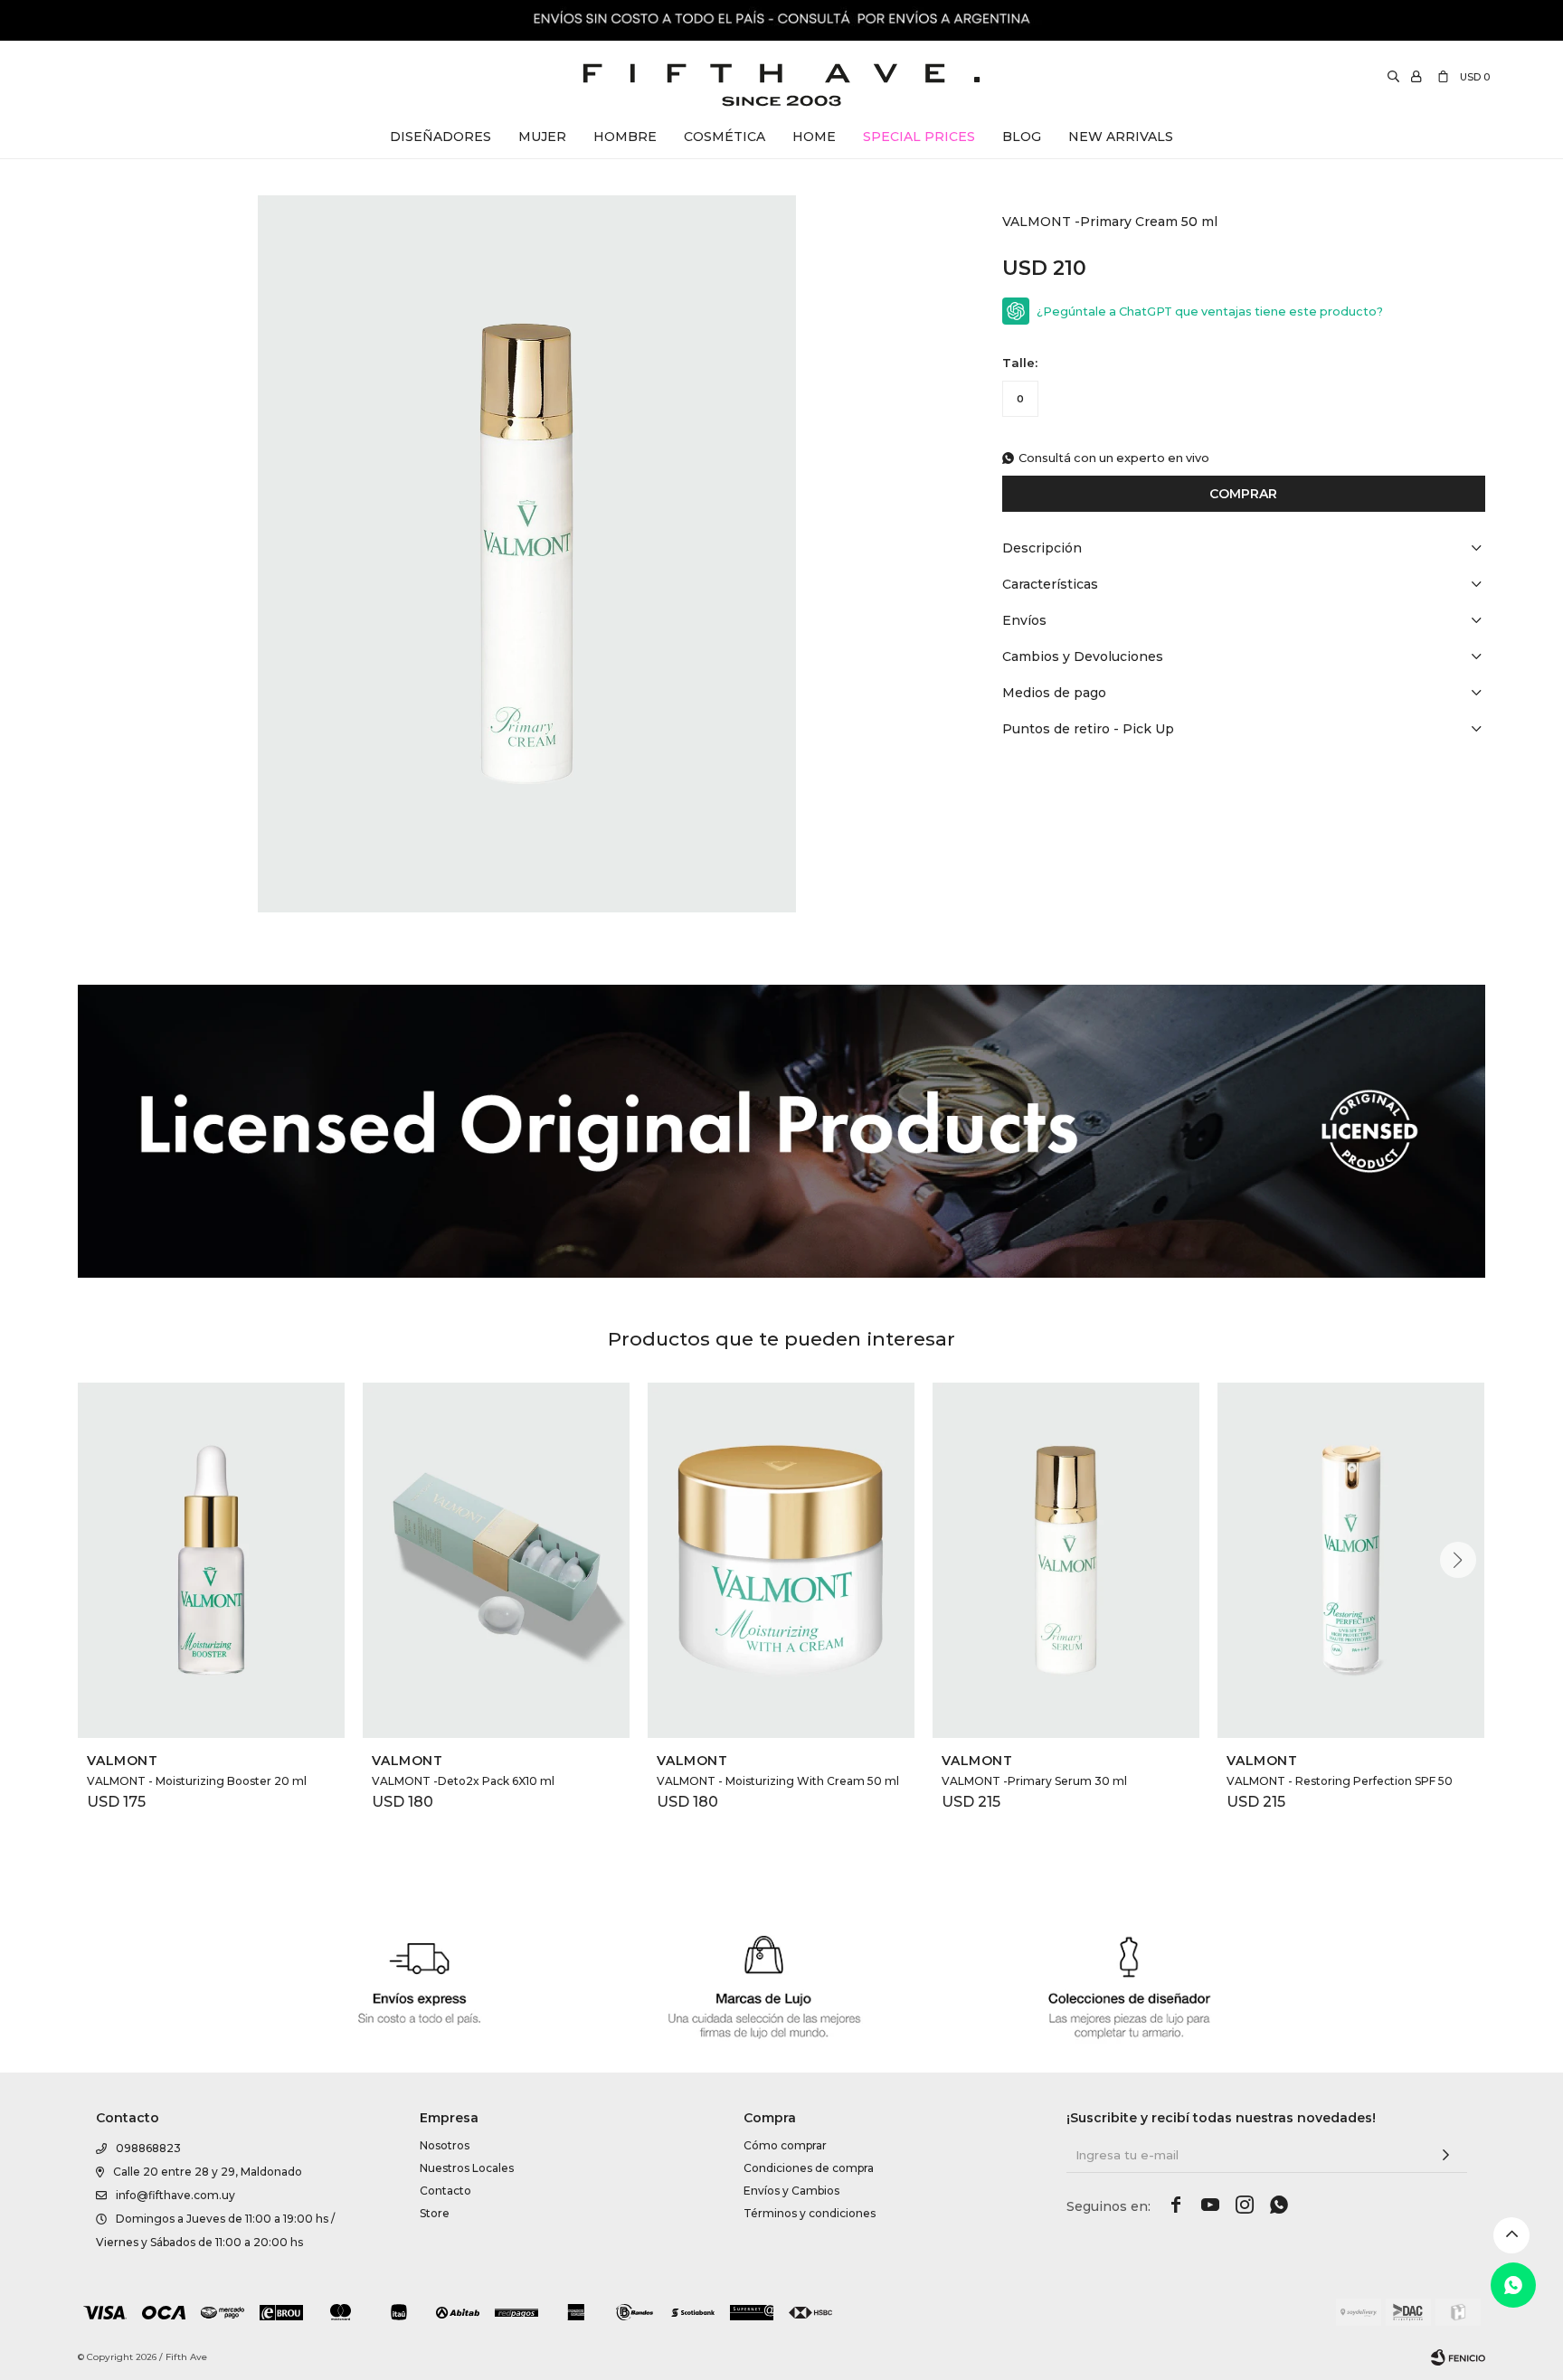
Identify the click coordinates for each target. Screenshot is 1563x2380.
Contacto (445, 2191)
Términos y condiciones (810, 2213)
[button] (1458, 1560)
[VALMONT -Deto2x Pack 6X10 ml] (496, 1560)
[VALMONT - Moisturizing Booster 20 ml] (211, 1560)
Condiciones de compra (809, 2168)
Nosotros (445, 2145)
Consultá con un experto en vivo (1114, 458)
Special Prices (919, 137)
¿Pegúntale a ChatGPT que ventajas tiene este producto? (1210, 312)
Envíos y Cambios (791, 2191)
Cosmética (725, 137)
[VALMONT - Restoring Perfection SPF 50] (1351, 1560)
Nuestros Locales (467, 2168)
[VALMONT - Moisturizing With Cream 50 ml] (781, 1560)
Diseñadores (440, 137)
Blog (1022, 137)
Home (814, 137)
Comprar (1243, 494)
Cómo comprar (785, 2145)
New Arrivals (1121, 137)
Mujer (542, 137)
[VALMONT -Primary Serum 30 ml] (1066, 1560)
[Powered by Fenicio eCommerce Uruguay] (1458, 2357)
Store (435, 2213)
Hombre (625, 137)
